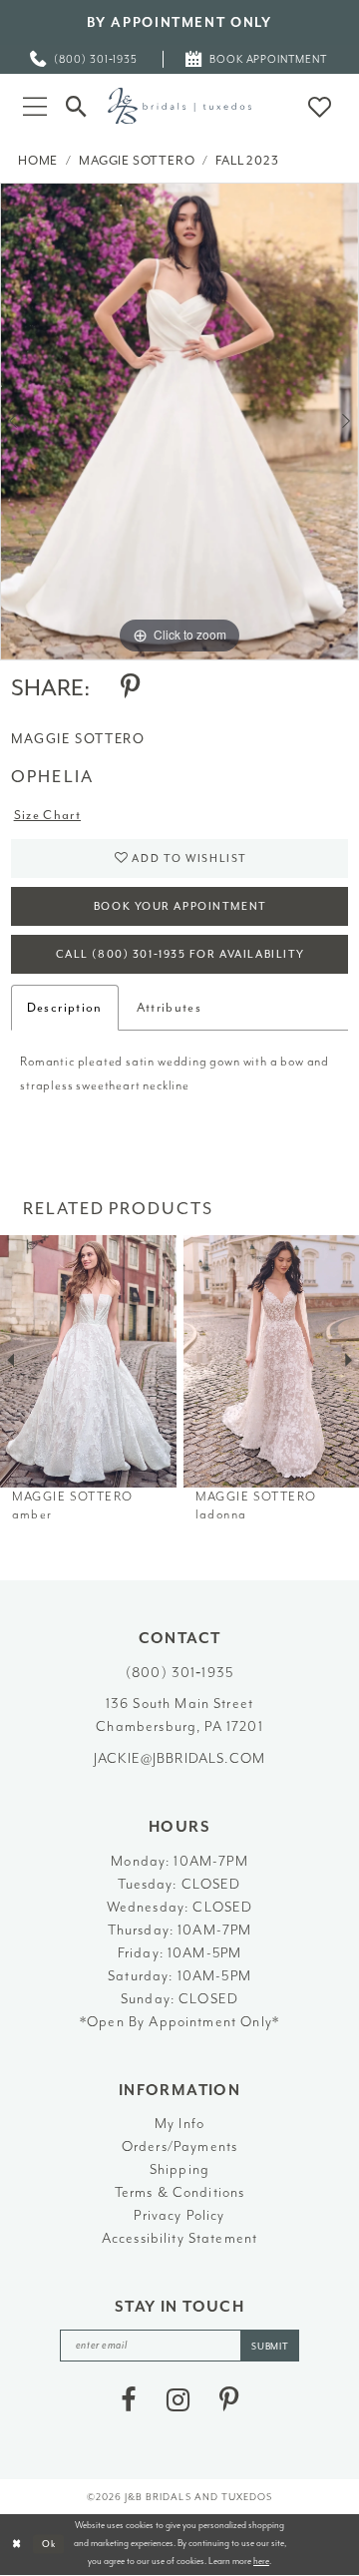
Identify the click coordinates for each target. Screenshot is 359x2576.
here (261, 2561)
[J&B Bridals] (179, 105)
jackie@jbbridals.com (179, 1758)
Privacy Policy (179, 2215)
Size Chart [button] (47, 815)
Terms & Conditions (180, 2192)
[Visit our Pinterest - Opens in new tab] (229, 2401)
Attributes (169, 1008)
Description (65, 1008)
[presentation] (88, 1361)
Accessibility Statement (180, 2238)
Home (38, 161)
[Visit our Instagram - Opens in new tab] (178, 2401)
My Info (179, 2123)
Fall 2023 (247, 161)
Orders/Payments (179, 2146)
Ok (49, 2544)
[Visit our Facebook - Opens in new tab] (128, 2401)
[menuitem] (85, 59)
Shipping (179, 2169)
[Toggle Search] (77, 106)
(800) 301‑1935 (179, 1672)
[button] (34, 105)
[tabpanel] (179, 422)
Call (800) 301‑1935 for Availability (180, 954)
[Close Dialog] (17, 2544)
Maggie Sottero (137, 161)
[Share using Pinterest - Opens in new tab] (130, 688)
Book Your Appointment (180, 906)
